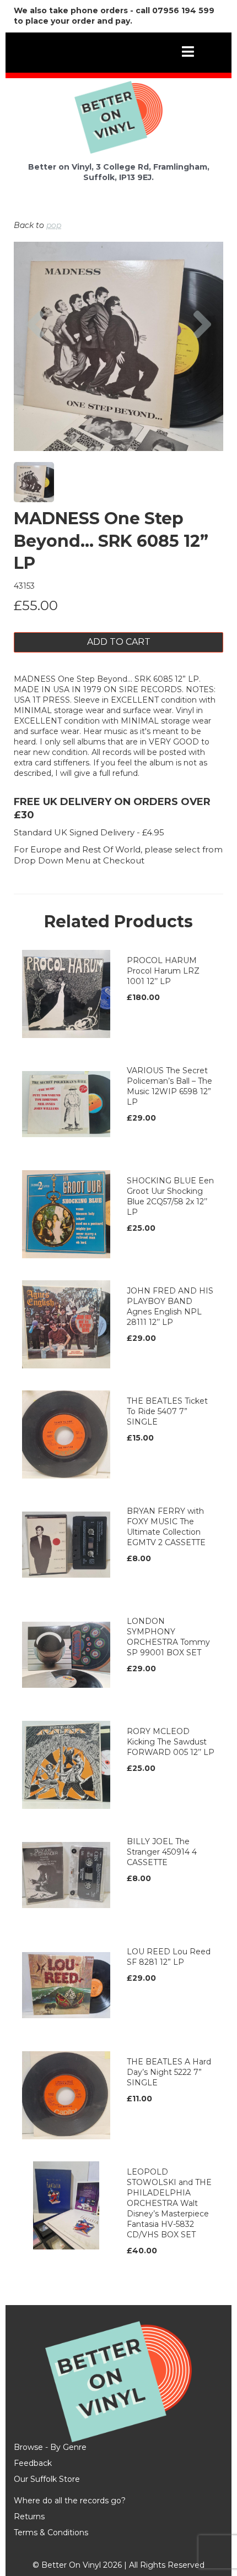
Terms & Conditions (51, 2532)
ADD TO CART (119, 642)
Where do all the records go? (70, 2501)
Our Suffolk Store (47, 2479)
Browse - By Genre (50, 2447)
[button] (35, 377)
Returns (29, 2517)
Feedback (33, 2463)
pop (54, 225)
